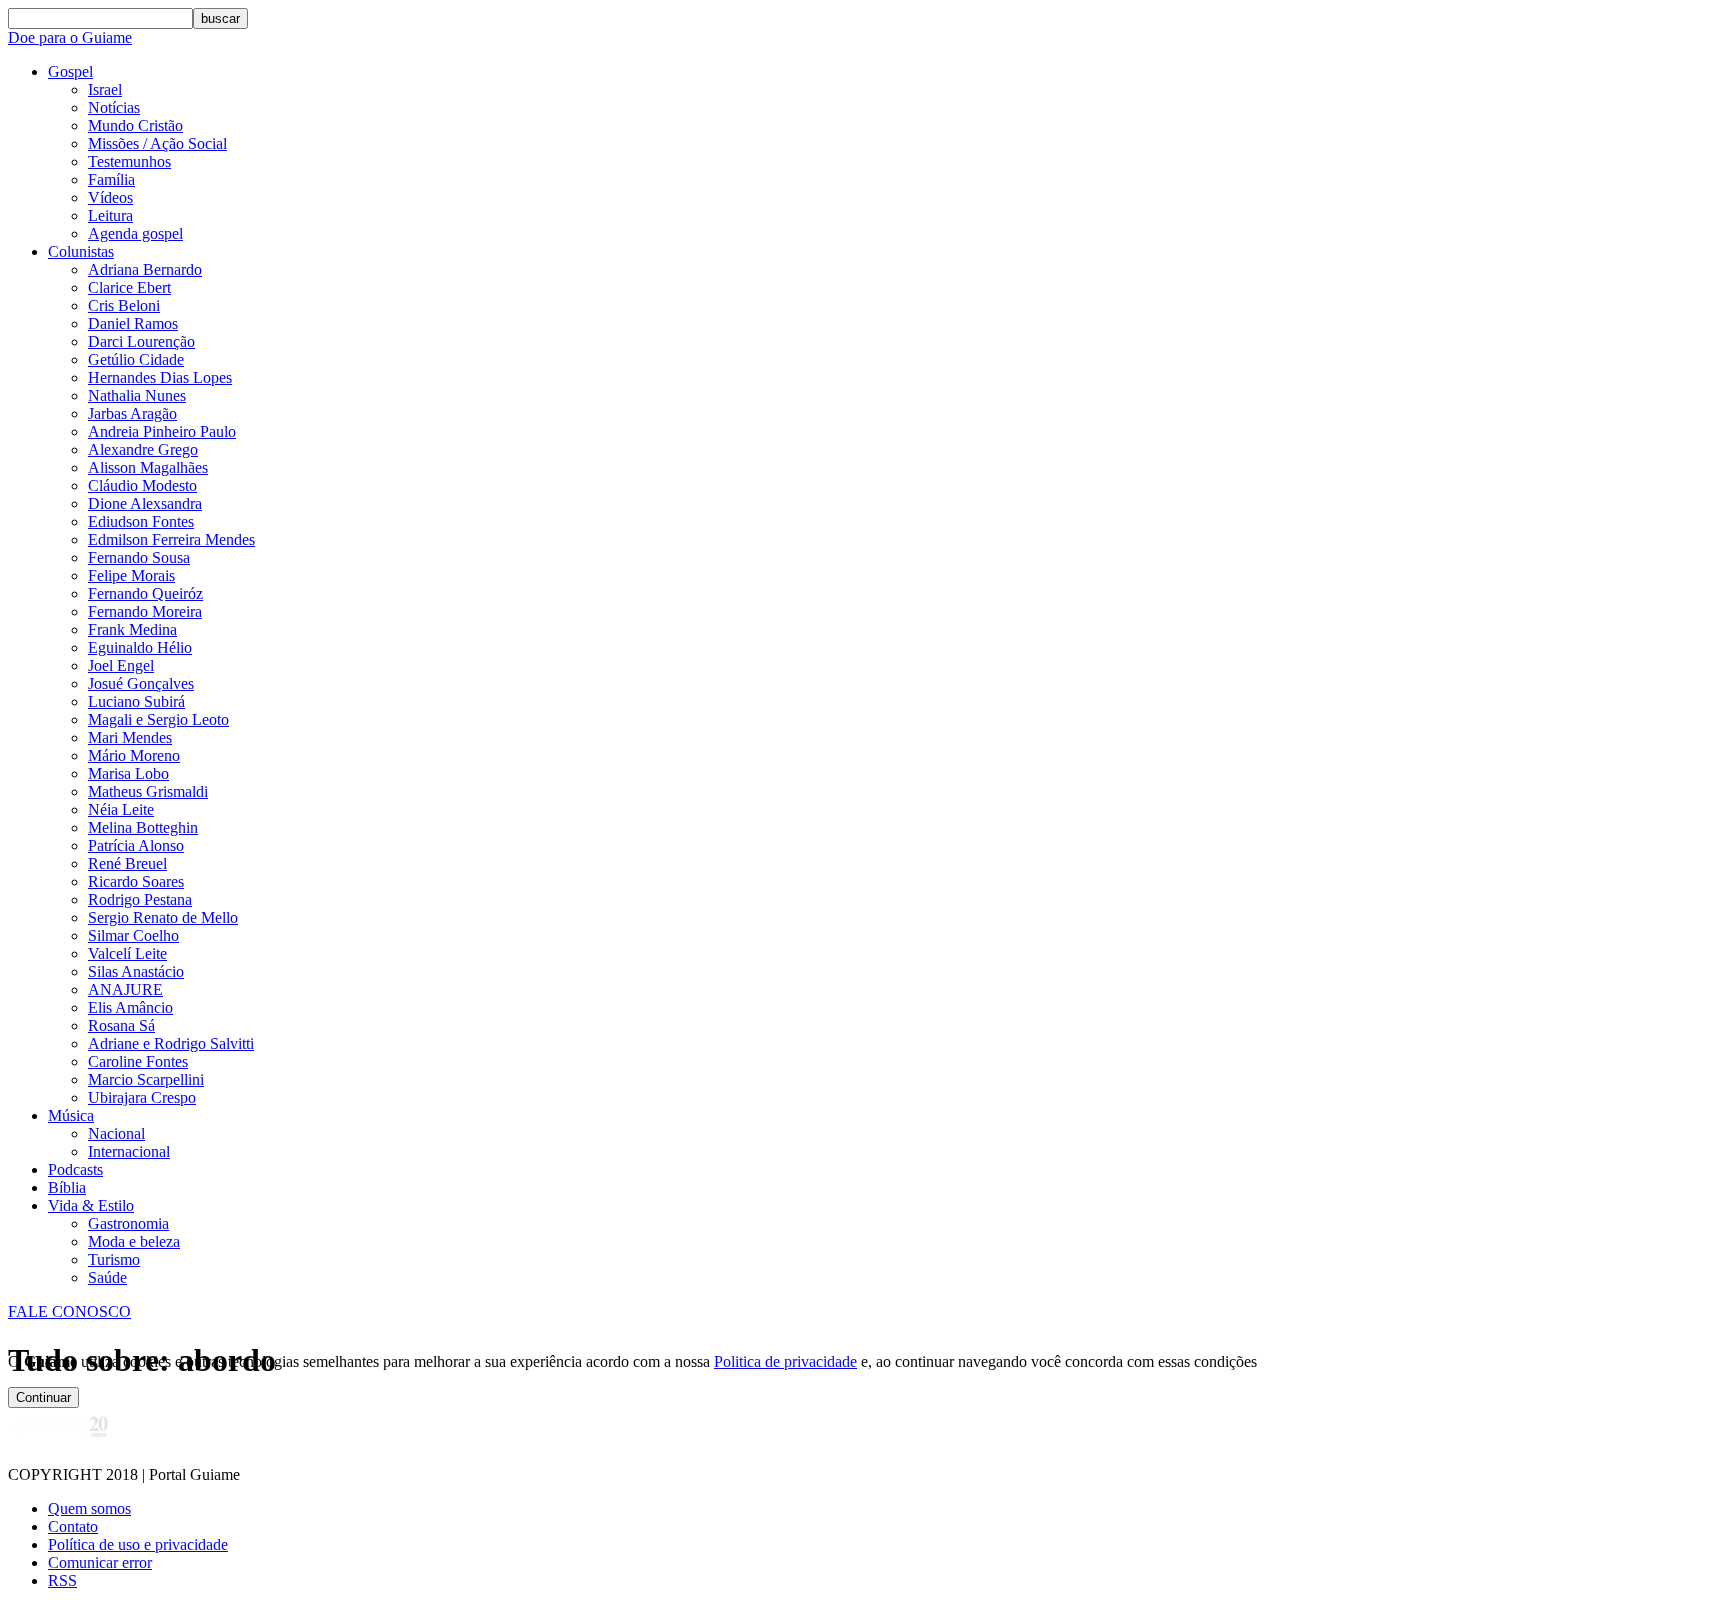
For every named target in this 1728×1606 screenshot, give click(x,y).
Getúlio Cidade (136, 359)
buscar (220, 18)
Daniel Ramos (133, 323)
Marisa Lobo (128, 773)
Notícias (114, 107)
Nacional (116, 1133)
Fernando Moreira (145, 611)
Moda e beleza (134, 1241)
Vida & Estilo (91, 1205)
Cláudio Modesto (142, 485)
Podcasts (75, 1169)
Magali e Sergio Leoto (158, 719)
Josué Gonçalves (141, 683)
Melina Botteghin (143, 827)
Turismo (114, 1259)
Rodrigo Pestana (140, 899)
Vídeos (110, 197)
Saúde (107, 1277)
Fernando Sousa (139, 557)
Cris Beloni (124, 305)
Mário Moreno (134, 755)
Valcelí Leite (127, 953)
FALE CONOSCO (69, 1311)
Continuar (43, 1397)
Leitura (110, 215)
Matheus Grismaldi (148, 791)
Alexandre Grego (143, 449)
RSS (62, 1580)
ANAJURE (125, 989)
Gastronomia (128, 1223)
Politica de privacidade (785, 1361)
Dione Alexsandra (145, 503)
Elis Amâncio (130, 1007)
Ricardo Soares (136, 881)
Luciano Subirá (136, 701)
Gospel (70, 71)
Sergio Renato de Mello (163, 917)
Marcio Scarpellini (146, 1079)
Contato (73, 1526)
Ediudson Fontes (141, 521)
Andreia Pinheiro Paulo (162, 431)
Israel (105, 89)
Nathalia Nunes (137, 395)
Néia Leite (121, 809)
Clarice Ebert (129, 287)
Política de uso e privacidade (138, 1544)
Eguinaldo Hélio (140, 647)
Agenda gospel (135, 233)
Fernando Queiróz (145, 593)
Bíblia (67, 1187)
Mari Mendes (130, 737)
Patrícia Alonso (136, 845)
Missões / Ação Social (157, 143)
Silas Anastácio (136, 971)
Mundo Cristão (135, 125)
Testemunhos (129, 161)
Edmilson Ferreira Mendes (171, 539)
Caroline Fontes (138, 1061)
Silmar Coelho (133, 935)
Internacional (129, 1151)
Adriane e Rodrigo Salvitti (171, 1043)
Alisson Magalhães (148, 467)
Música (71, 1115)
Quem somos (89, 1508)
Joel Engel (121, 665)
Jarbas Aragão (132, 413)
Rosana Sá (121, 1025)
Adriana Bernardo (145, 269)
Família (111, 179)
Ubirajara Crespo (142, 1097)
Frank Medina (132, 629)
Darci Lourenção (141, 341)
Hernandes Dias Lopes (160, 377)
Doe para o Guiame (70, 37)
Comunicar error (100, 1562)
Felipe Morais (131, 575)
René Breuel (127, 863)
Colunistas (81, 251)
